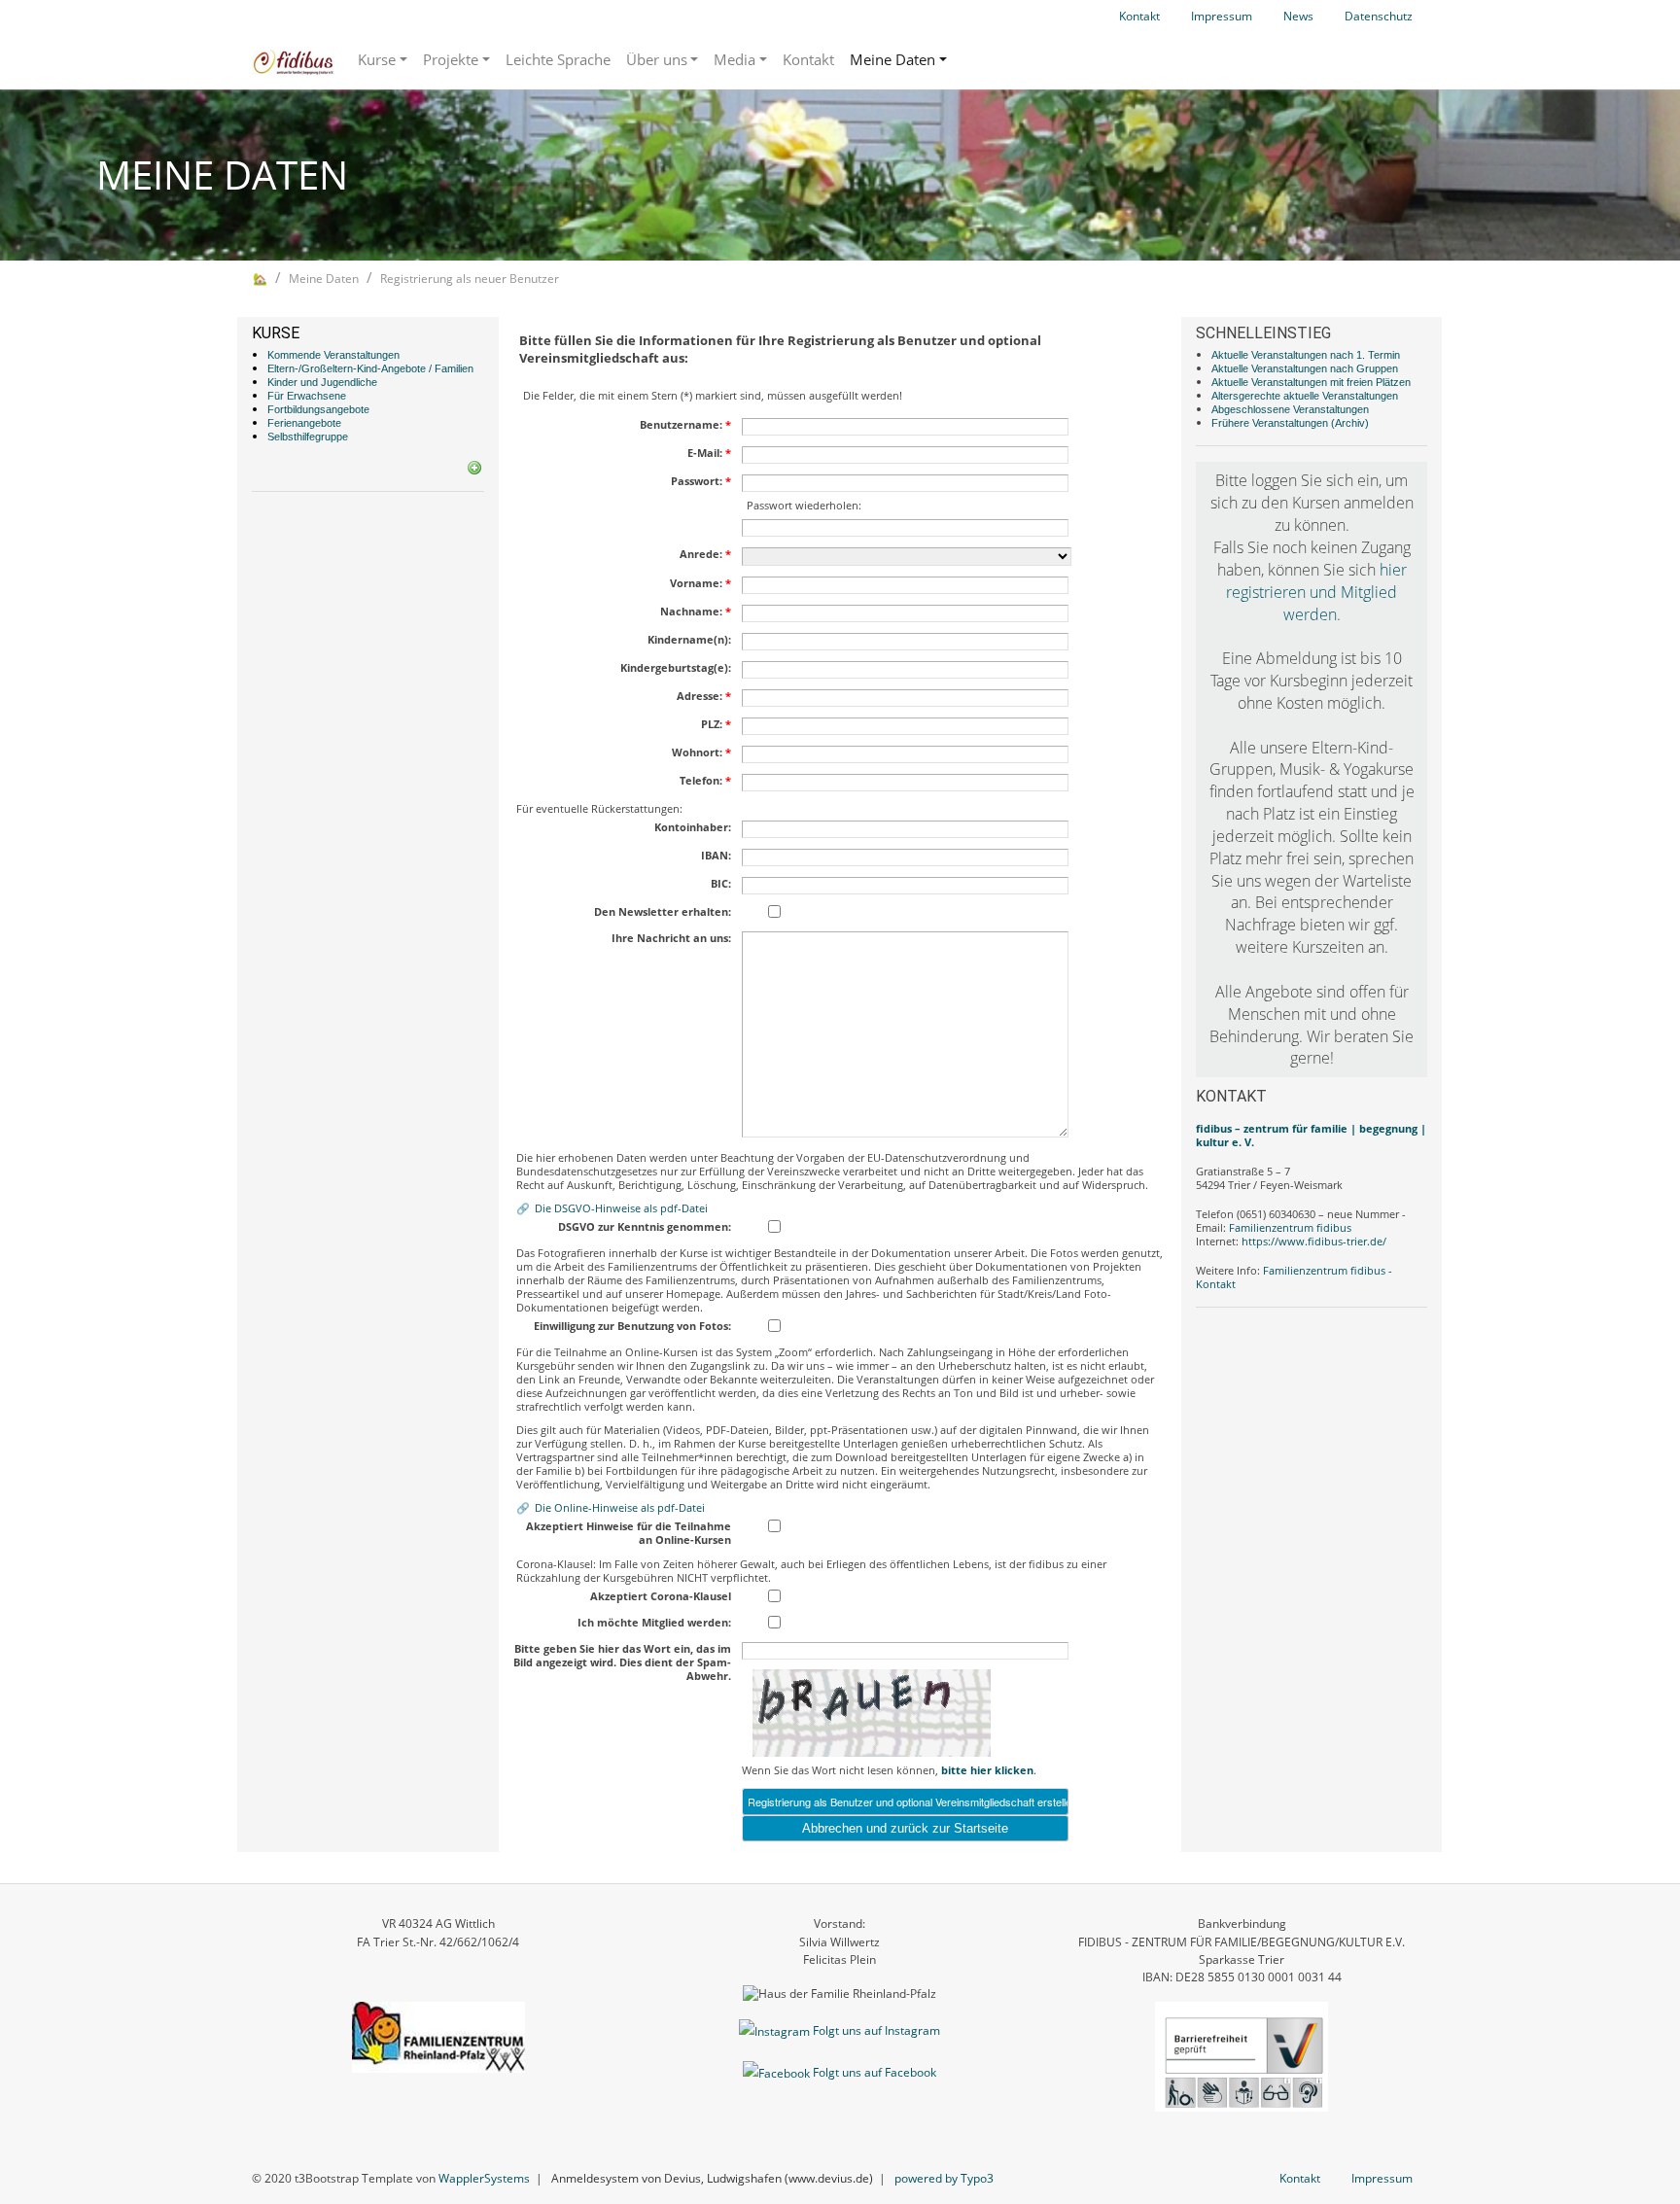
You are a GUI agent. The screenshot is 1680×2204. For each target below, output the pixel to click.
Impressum (1222, 16)
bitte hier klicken (987, 1770)
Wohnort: (701, 752)
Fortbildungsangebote (318, 409)
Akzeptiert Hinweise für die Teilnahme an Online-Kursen (629, 1533)
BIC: (721, 884)
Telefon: (705, 781)
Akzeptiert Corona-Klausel (661, 1596)
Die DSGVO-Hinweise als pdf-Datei (621, 1208)
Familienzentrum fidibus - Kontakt (1294, 1277)
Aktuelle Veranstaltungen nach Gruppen (1305, 368)
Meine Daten (892, 59)
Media (735, 59)
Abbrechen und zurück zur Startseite (905, 1828)
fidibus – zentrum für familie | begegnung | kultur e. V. (1311, 1135)
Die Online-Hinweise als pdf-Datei (620, 1507)
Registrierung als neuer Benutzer (470, 279)
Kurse (377, 59)
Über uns (657, 59)
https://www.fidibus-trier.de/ (1314, 1241)
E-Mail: (709, 453)
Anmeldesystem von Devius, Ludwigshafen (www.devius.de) (712, 2178)
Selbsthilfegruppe (308, 437)
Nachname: (696, 612)
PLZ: (716, 724)
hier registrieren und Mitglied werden (1316, 592)
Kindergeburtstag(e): (676, 668)
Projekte (451, 59)
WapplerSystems (484, 2178)
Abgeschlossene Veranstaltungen (1290, 409)
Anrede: (705, 554)
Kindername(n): (689, 640)
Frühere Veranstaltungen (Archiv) (1290, 423)
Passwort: (701, 481)
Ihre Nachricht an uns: (671, 938)
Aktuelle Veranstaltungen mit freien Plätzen (1311, 382)
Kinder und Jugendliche (322, 382)
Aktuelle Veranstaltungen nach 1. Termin (1306, 355)
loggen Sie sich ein (1315, 480)
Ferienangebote (304, 423)
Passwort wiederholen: (804, 506)
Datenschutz (1379, 16)
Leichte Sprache (558, 59)
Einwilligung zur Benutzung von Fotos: (632, 1326)
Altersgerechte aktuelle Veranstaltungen (1305, 396)
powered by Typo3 (944, 2178)
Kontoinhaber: (693, 827)
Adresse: (704, 696)
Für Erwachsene (307, 396)
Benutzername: (685, 425)
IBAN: (716, 856)
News (1298, 16)
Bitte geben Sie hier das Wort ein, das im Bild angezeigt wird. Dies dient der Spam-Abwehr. (622, 1662)
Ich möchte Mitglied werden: (654, 1623)
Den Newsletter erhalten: (663, 912)
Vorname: (700, 583)
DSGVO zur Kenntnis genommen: (645, 1227)
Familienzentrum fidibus (1290, 1227)
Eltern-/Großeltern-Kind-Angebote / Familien (370, 368)
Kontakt (1139, 16)
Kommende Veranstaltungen (333, 355)
